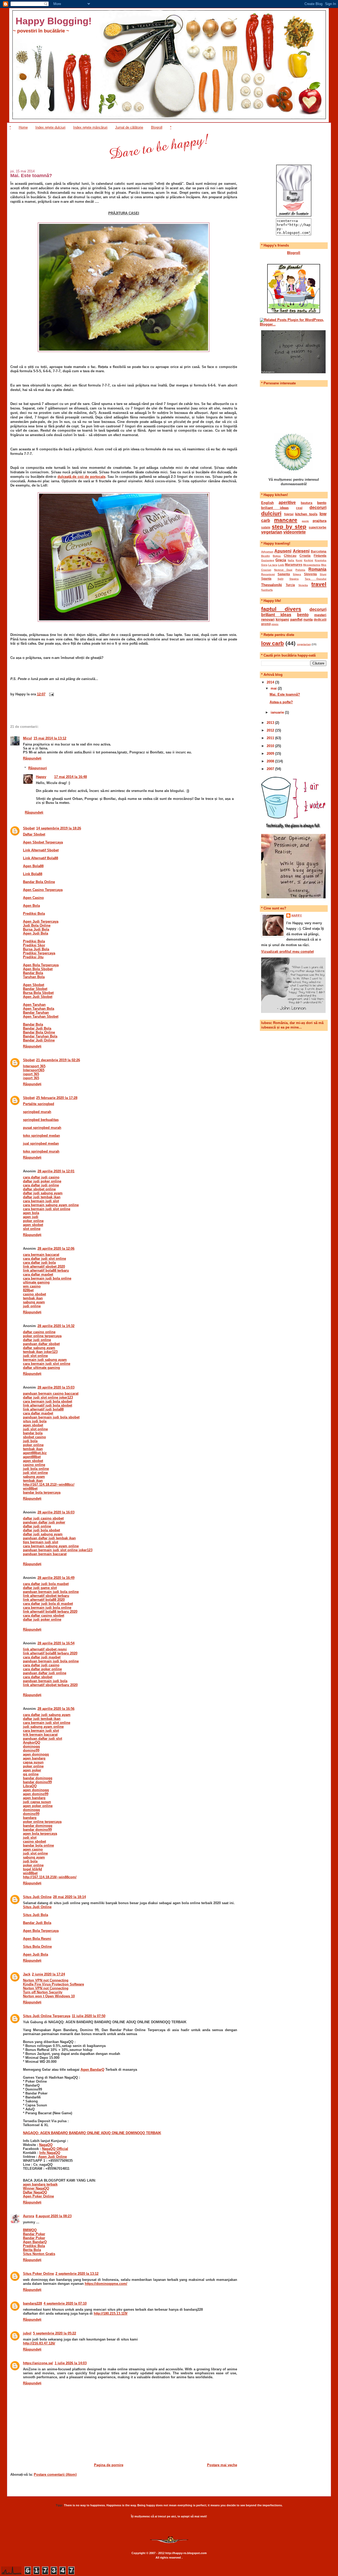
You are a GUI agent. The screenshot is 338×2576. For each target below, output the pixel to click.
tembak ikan (33, 1298)
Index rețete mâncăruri (90, 127)
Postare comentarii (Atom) (55, 2474)
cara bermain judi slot (41, 1201)
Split (280, 579)
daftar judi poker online (42, 1181)
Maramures (294, 565)
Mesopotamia (312, 565)
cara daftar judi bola (39, 1263)
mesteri (320, 615)
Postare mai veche (222, 2465)
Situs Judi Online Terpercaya (47, 2016)
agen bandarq (34, 1758)
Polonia (300, 570)
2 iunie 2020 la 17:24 (48, 1974)
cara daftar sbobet (38, 1677)
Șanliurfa (267, 590)
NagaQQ (46, 2145)
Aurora (29, 2216)
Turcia (290, 585)
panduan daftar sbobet (41, 1344)
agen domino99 (36, 1794)
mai (274, 688)
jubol (27, 2333)
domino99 (31, 1750)
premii (266, 624)
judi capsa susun (37, 1802)
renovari (268, 619)
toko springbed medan (41, 1136)
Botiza (277, 556)
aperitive (287, 503)
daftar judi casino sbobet (43, 1518)
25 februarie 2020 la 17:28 (57, 1098)
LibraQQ (30, 1786)
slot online (32, 1229)
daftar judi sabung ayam (43, 1193)
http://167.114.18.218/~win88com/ (50, 1877)
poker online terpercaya (42, 1336)
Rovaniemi (268, 574)
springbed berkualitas (41, 1120)
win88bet (30, 1488)
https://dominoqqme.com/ (106, 2284)
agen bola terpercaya (40, 1834)
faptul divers (281, 609)
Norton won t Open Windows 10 (49, 1996)
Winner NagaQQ (36, 2188)
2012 (271, 730)
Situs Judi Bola (36, 1915)
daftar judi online (37, 1340)
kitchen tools (306, 514)
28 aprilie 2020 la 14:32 (56, 1326)
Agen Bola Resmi (37, 1939)
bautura (307, 503)
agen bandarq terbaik (40, 2184)
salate (266, 527)
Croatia (305, 556)
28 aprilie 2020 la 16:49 (56, 1578)
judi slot (30, 1837)
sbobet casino (34, 1437)
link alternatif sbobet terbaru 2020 (50, 1685)
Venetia (303, 585)
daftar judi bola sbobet (41, 1530)
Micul (27, 738)
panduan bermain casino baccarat (51, 1393)
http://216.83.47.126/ (39, 2343)
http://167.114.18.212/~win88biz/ (49, 1485)
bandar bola (33, 1433)
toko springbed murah (41, 1151)
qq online (31, 1774)
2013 (271, 723)
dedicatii (320, 619)
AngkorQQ (32, 1742)
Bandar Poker (34, 2234)
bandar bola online (38, 1845)
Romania (317, 569)
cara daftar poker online (42, 1669)
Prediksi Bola (34, 2246)
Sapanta (284, 574)
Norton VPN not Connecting (46, 1980)
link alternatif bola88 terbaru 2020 (50, 1612)
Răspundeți (32, 758)
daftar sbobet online (39, 1189)
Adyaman (267, 552)
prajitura (320, 521)
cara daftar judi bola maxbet (46, 1584)
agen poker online (38, 1806)
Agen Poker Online (38, 2196)
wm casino (32, 1286)
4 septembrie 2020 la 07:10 (65, 2303)
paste (305, 521)
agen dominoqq (36, 1754)
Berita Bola (32, 2250)
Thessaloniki (272, 585)
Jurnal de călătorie (129, 127)
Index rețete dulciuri (50, 127)
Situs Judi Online (37, 1897)
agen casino (33, 1849)
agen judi (31, 1217)
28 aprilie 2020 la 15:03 (56, 1387)
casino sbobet (34, 1294)
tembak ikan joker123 (40, 1352)
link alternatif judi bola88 (43, 1409)
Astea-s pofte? (281, 702)
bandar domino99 (37, 1782)
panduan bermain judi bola (45, 1681)
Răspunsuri (38, 768)
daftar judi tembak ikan (42, 1197)
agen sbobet (33, 1225)
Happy (41, 777)
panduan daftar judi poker (44, 1522)
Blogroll (157, 127)
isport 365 (31, 1074)
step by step (289, 527)
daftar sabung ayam (39, 1348)
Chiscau (290, 556)
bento (322, 503)
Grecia (281, 560)
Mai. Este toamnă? (31, 176)
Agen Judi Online (53, 2157)
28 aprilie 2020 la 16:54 (56, 1643)
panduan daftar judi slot (43, 1738)
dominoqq (31, 1746)
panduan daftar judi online (45, 1673)
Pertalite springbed (39, 1104)
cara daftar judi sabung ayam (47, 1715)
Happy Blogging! (54, 21)
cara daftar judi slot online (44, 1259)
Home (23, 127)
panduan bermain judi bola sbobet (51, 1417)
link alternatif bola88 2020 (44, 1600)
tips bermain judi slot (41, 1542)
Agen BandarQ (92, 2070)
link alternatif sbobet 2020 (44, 1266)
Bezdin (266, 556)
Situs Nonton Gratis (39, 2254)
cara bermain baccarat (41, 1255)
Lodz (281, 565)
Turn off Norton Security (43, 1992)
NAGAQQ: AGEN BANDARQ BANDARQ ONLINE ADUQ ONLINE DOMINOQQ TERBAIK (92, 2133)
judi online (32, 1306)
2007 (271, 769)
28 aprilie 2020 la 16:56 (56, 1709)
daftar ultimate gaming (41, 1368)
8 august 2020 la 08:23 (54, 2216)
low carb (273, 643)
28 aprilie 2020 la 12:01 (56, 1171)
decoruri (318, 508)
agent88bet (32, 1457)
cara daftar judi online (41, 1185)
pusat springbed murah (42, 1128)
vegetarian (272, 532)
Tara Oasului (316, 579)
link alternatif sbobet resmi (45, 1649)
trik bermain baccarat (40, 1735)
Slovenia (310, 574)
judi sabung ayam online (43, 1727)
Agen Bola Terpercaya (41, 1931)
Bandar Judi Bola (37, 1923)
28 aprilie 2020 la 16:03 (56, 1512)
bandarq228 (32, 2303)
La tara (273, 565)
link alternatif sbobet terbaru (46, 1596)
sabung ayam (34, 1302)
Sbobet (29, 828)
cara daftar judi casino (41, 1177)
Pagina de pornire (109, 2465)
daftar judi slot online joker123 (48, 1397)
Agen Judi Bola (36, 1954)
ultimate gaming (36, 1282)
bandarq (30, 1818)
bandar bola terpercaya (42, 1492)
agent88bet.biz (35, 1453)
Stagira (294, 579)
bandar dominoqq (38, 1778)
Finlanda (320, 556)
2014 (271, 682)
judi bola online (36, 1469)
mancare (286, 520)
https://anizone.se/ (38, 2363)
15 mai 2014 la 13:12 (50, 738)
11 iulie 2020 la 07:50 (89, 2016)
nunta (308, 619)
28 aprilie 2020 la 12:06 (56, 1249)
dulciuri (271, 513)
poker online (33, 1221)
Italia (291, 560)
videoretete (295, 532)
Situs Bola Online (37, 1947)
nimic (275, 624)
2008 (271, 761)
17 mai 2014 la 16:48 (71, 777)
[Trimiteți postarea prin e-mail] (51, 694)
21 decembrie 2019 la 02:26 (58, 1060)
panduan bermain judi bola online (51, 1592)
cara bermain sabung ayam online (51, 1205)
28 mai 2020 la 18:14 (69, 1897)
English (267, 503)
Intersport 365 (34, 1066)
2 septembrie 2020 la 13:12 (77, 2274)
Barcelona (319, 551)
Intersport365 (34, 1070)
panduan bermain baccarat (45, 1554)
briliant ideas (275, 508)
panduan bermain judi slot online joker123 (58, 1550)
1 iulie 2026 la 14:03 (71, 2363)
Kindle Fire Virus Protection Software (53, 1984)
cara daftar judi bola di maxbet (48, 1604)
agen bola (31, 1213)
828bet (28, 1290)
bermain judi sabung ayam (45, 1360)
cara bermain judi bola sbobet (48, 1401)
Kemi (299, 560)
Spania (266, 579)
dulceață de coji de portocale (81, 477)
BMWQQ (30, 2230)
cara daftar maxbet (38, 1274)
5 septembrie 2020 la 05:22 (55, 2333)
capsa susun (33, 1762)
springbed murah (37, 1112)
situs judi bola (35, 1421)
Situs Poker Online (38, 2274)
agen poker (32, 1770)
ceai (299, 508)
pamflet (296, 619)
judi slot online (35, 1356)
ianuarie (278, 712)
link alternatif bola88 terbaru (46, 1270)
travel (319, 584)
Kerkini (309, 560)
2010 (271, 746)
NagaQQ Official (55, 2149)
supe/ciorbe (318, 527)
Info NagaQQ (50, 2153)
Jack (27, 1974)
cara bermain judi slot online (47, 1209)
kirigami (282, 619)
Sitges (297, 574)
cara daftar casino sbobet (44, 1615)
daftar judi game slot (40, 1588)
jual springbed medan (41, 1143)
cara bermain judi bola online (47, 1278)
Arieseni (301, 551)
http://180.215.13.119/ (111, 2313)
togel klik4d (32, 1869)
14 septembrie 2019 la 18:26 (59, 828)
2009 (271, 754)
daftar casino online (39, 1332)
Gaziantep (268, 560)
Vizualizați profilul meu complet (287, 952)
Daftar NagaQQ (35, 2192)
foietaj (289, 514)
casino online (34, 1465)
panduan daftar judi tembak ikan (49, 1538)
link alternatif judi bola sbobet (48, 1405)
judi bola (30, 1441)
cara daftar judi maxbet (42, 1657)
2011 (271, 738)
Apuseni (283, 551)
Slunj (323, 574)
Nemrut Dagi (283, 570)
